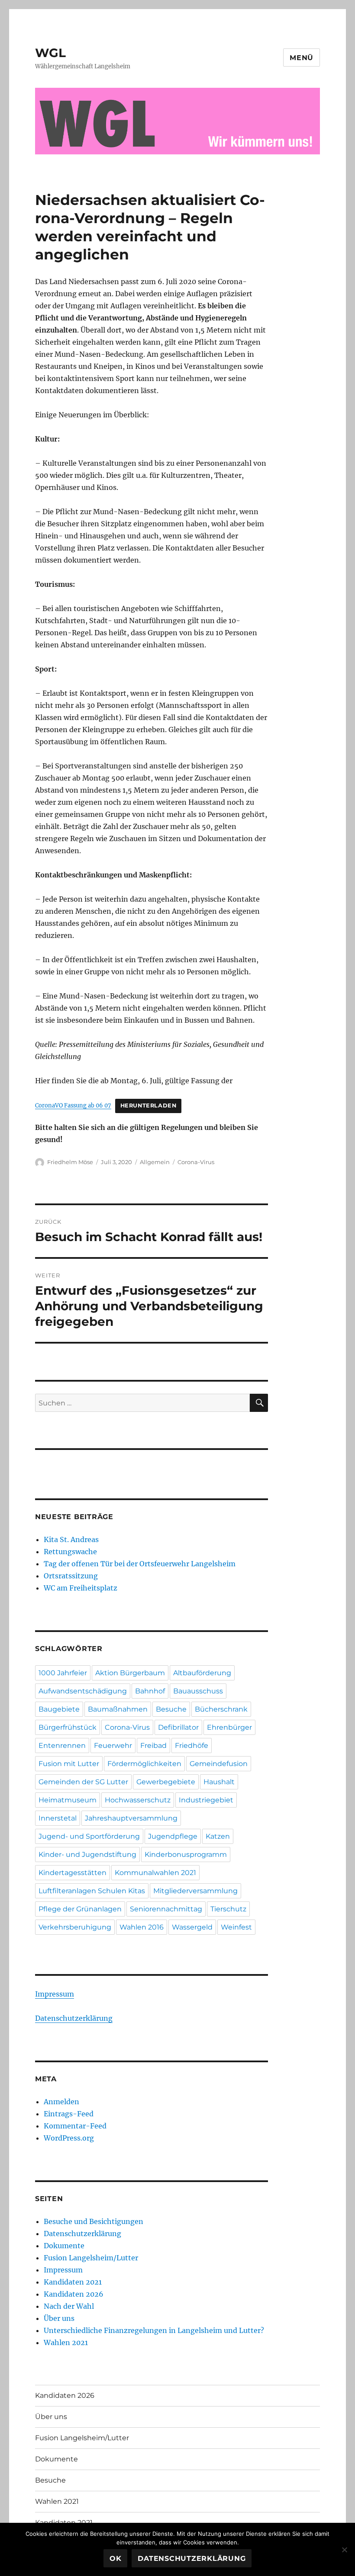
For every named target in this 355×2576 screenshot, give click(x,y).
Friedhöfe (192, 1746)
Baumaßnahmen (118, 1709)
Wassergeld (192, 1927)
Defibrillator (178, 1727)
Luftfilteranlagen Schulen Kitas (92, 1891)
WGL (50, 53)
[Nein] (344, 2550)
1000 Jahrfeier (63, 1673)
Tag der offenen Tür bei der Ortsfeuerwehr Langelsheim (140, 1564)
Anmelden (61, 2102)
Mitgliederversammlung (195, 1891)
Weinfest (236, 1927)
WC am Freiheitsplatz (81, 1588)
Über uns (59, 2318)
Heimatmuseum (68, 1800)
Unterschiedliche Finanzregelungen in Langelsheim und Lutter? (154, 2330)
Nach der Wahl (69, 2306)
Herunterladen (148, 1106)
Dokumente (64, 2246)
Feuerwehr (113, 1746)
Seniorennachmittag (166, 1909)
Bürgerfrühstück (68, 1727)
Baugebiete (59, 1709)
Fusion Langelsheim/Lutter (91, 2258)
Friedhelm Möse (70, 1162)
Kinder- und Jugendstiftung (87, 1854)
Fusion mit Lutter (69, 1764)
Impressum (55, 1994)
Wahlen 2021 (66, 2342)
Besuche (171, 1709)
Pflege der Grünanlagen (80, 1909)
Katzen (218, 1836)
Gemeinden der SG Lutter (83, 1782)
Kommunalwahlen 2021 (155, 1873)
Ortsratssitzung (71, 1576)
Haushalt (219, 1782)
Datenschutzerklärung (74, 2018)
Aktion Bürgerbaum (130, 1673)
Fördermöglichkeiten (144, 1764)
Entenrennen (62, 1746)
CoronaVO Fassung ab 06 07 (73, 1105)
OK (116, 2558)
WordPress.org (69, 2138)
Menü (302, 58)
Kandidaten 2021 (73, 2282)
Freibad (153, 1746)
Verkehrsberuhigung (75, 1927)
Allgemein (155, 1162)
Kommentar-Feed (75, 2126)
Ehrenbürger (229, 1727)
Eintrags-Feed (69, 2114)
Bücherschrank (221, 1709)
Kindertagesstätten (73, 1873)
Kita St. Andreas (71, 1539)
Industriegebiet (206, 1800)
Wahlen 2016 (142, 1927)
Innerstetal (58, 1818)
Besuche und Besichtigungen (94, 2221)
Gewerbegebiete (166, 1782)
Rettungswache (70, 1552)
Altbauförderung (202, 1673)
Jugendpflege (173, 1836)
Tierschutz (228, 1909)
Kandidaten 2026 (74, 2294)
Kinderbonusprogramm (186, 1854)
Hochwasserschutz (138, 1800)
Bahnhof (150, 1691)
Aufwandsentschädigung (83, 1691)
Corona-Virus (196, 1162)
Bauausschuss (198, 1691)
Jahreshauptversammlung (131, 1818)
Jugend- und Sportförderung (89, 1836)
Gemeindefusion (219, 1764)
